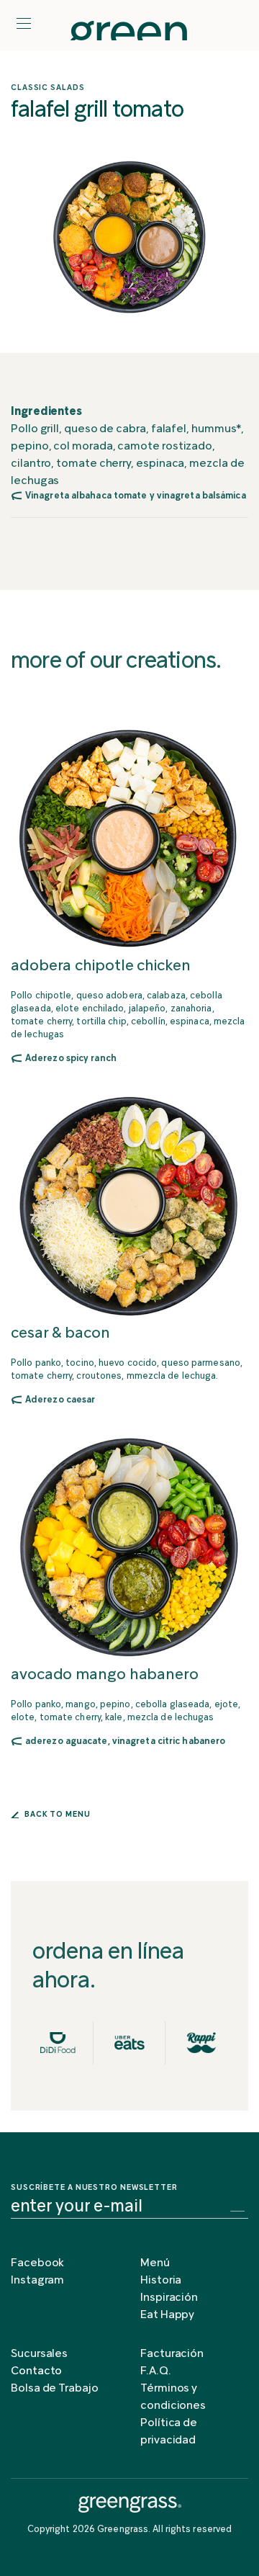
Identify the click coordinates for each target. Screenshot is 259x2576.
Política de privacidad (169, 2432)
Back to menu (56, 1815)
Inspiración (169, 2298)
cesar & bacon (60, 1334)
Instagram (37, 2281)
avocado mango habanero (105, 1675)
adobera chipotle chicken (101, 966)
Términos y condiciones (173, 2397)
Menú (155, 2263)
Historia (161, 2281)
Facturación (172, 2354)
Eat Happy (167, 2315)
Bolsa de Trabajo (55, 2389)
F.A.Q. (156, 2371)
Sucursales (39, 2354)
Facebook (37, 2263)
